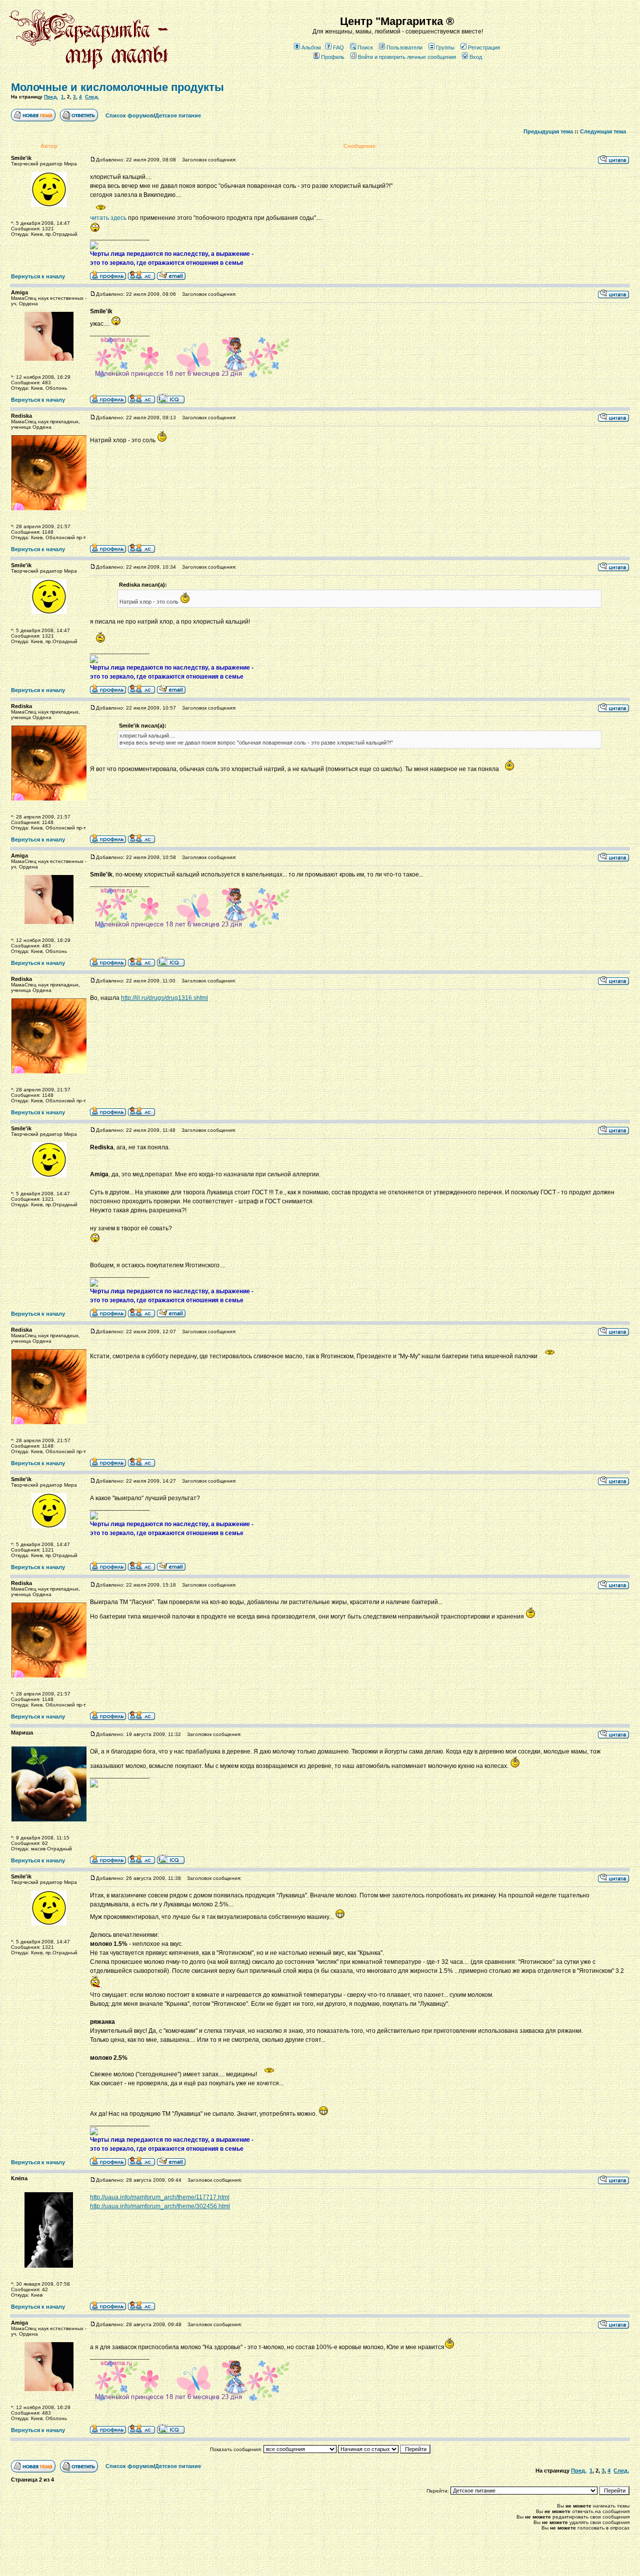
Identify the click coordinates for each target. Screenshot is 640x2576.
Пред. (51, 97)
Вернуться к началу (38, 276)
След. (92, 97)
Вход (476, 57)
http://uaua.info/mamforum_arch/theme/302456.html (160, 2206)
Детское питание (178, 115)
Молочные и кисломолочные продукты (117, 87)
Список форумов (129, 115)
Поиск (365, 47)
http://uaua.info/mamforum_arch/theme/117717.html (160, 2197)
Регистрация (484, 47)
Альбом (311, 47)
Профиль (333, 57)
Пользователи (404, 47)
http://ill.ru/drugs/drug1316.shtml (164, 998)
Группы (445, 47)
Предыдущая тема (548, 131)
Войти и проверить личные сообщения (407, 57)
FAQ (338, 47)
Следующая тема (603, 131)
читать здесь (108, 218)
